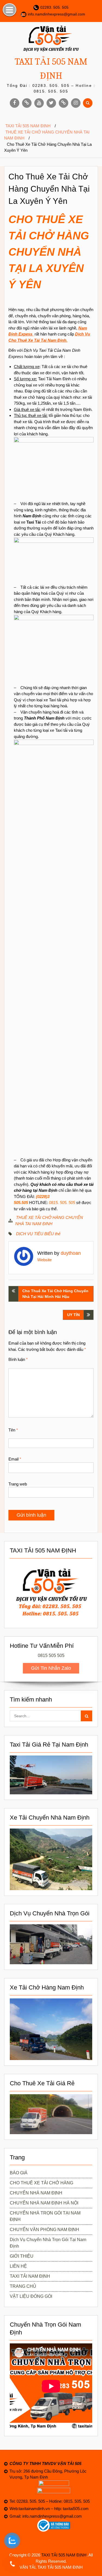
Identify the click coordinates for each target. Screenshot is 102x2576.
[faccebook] (15, 103)
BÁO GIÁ (19, 2173)
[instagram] (76, 103)
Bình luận (18, 1359)
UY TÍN (73, 1315)
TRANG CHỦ (23, 2286)
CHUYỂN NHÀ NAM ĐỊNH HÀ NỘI (44, 2203)
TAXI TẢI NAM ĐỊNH (30, 2276)
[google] (27, 103)
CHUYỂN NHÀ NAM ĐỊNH (36, 2193)
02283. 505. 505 (54, 7)
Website (44, 1260)
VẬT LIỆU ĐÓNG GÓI (31, 2296)
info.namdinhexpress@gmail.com (56, 14)
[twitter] (51, 103)
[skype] (64, 103)
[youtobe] (39, 103)
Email (15, 1459)
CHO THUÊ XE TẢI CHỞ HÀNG (41, 2183)
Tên (13, 1430)
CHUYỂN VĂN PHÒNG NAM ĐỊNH (44, 2230)
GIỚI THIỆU (22, 2256)
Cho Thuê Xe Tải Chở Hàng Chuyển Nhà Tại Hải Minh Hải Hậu (55, 1294)
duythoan (71, 1253)
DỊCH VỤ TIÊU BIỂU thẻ (38, 1234)
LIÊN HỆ (18, 2266)
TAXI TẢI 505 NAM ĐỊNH (64, 2555)
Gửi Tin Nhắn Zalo (51, 1668)
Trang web (18, 1484)
